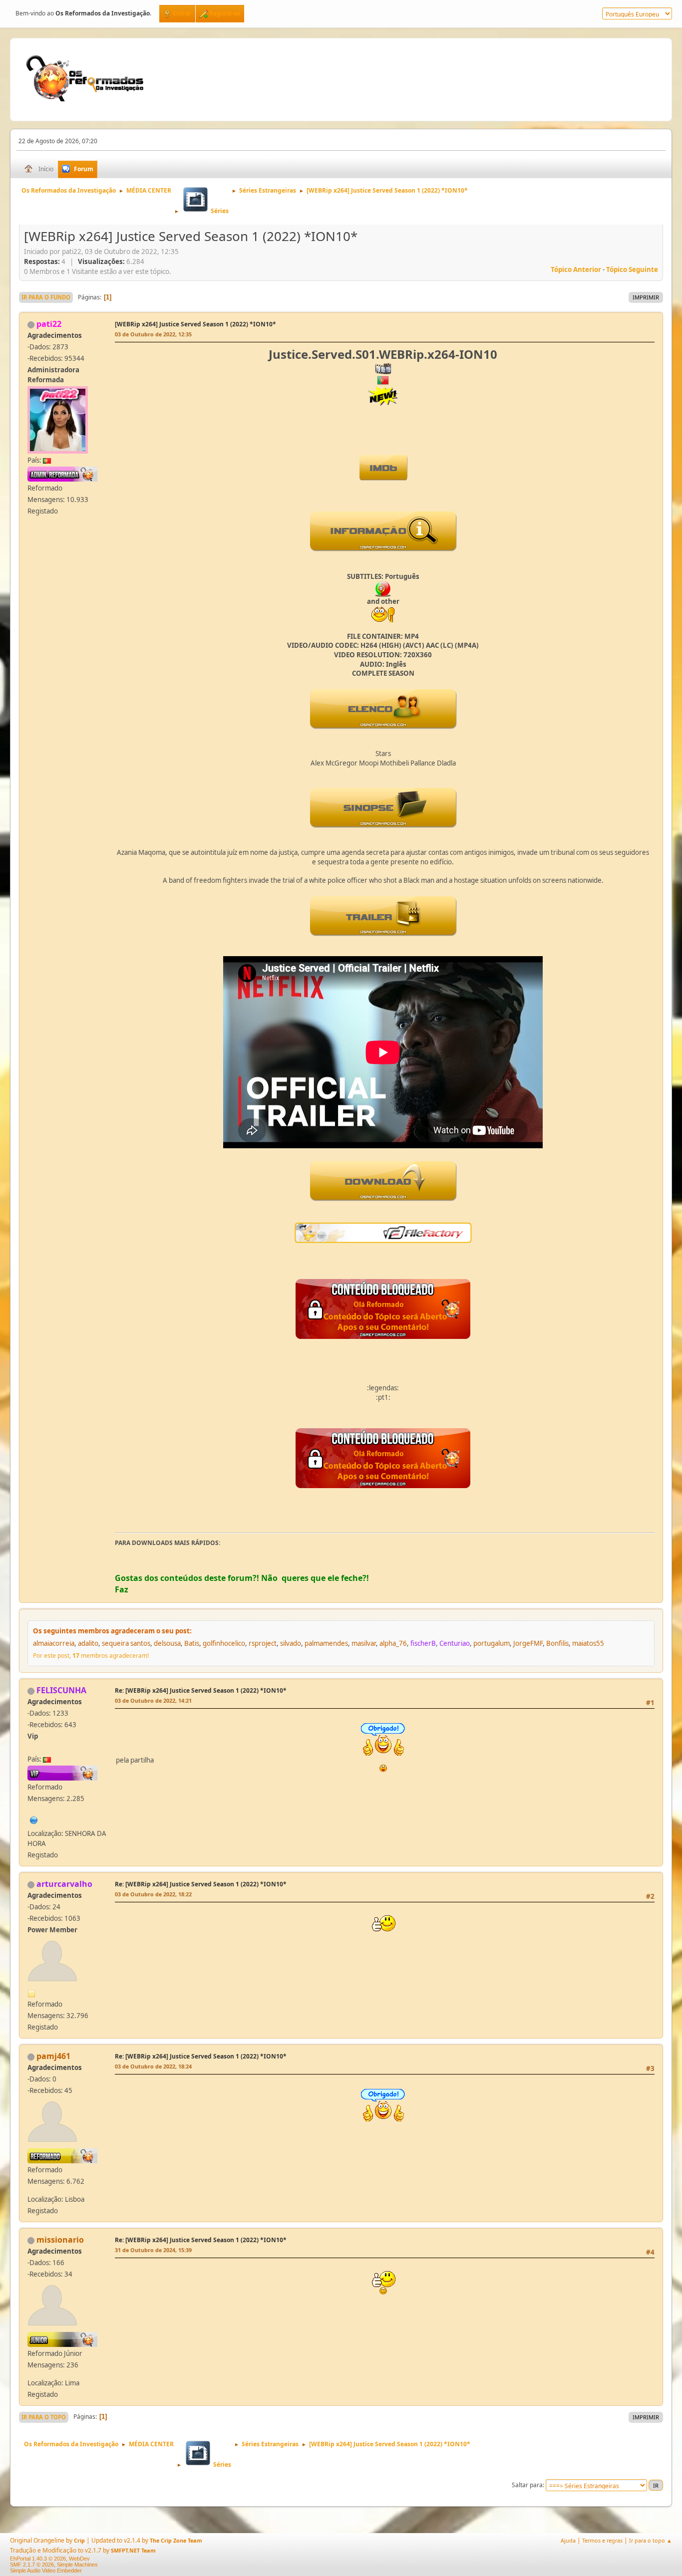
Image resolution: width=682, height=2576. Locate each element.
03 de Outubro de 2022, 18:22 (153, 1894)
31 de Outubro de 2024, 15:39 (153, 2250)
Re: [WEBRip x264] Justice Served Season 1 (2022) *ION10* (201, 1690)
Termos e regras (602, 2540)
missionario (60, 2240)
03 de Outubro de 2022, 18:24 (153, 2066)
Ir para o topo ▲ (651, 2540)
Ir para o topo (44, 2417)
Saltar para (527, 2485)
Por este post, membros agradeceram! (91, 1656)
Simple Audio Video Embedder (46, 2571)
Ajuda (568, 2540)
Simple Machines (77, 2565)
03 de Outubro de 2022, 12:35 (153, 334)
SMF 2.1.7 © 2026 (32, 2565)
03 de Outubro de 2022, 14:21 (153, 1700)
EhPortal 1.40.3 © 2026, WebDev (50, 2559)
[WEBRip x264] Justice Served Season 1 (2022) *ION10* (195, 324)
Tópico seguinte (632, 269)
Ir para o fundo (46, 297)
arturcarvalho (64, 1884)
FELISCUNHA (61, 1690)
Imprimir (646, 297)
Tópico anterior (576, 269)
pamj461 (53, 2056)
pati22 (49, 324)
